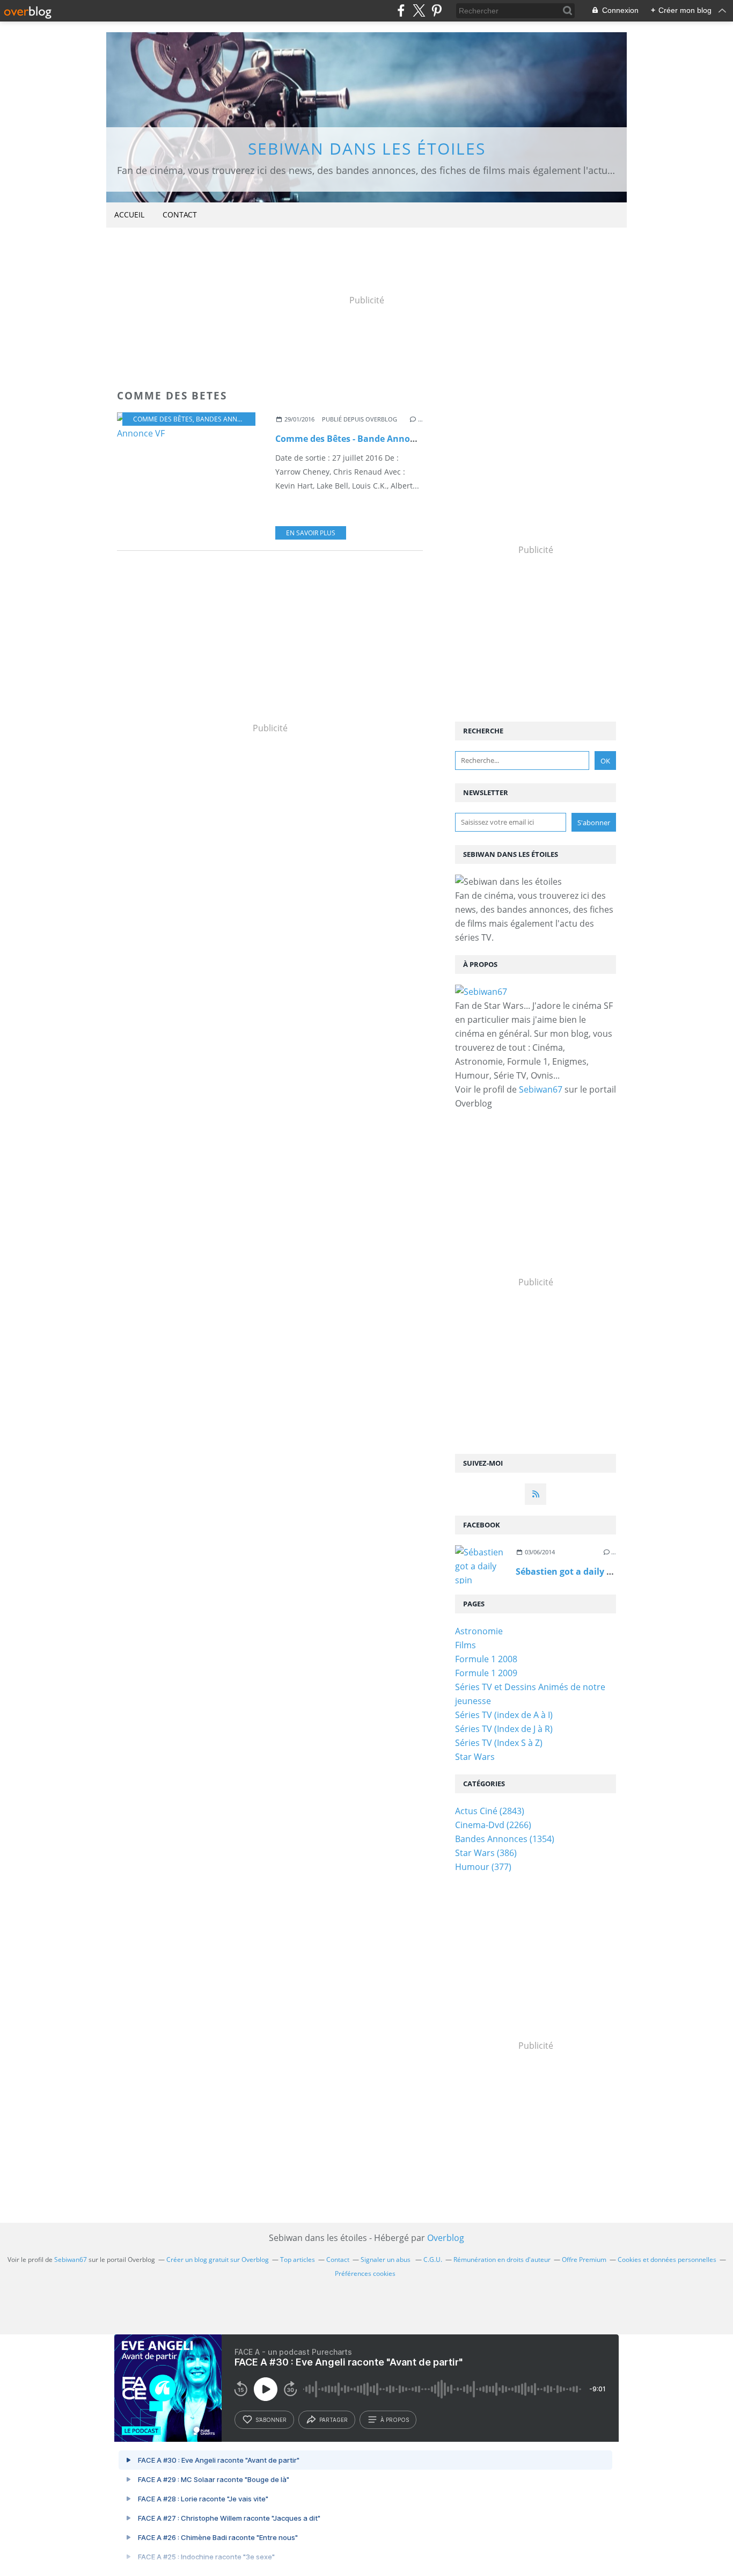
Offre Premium (584, 2260)
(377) (483, 1867)
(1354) (505, 1839)
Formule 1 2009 (486, 1673)
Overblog (446, 2238)
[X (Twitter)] (419, 10)
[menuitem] (129, 215)
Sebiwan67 (541, 1089)
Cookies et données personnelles (667, 2260)
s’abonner (271, 2420)
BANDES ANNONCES (227, 419)
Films (466, 1645)
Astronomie (479, 1631)
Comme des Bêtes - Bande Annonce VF (356, 439)
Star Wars (475, 1757)
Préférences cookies (365, 2273)
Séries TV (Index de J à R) (504, 1729)
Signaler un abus (386, 2260)
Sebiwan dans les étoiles (367, 148)
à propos (395, 2420)
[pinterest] (437, 10)
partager (333, 2420)
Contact (180, 214)
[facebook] (401, 10)
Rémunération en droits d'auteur (502, 2260)
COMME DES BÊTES (163, 419)
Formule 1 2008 (486, 1659)
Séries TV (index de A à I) (504, 1715)
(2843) (490, 1811)
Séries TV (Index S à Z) (499, 1743)
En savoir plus (311, 533)
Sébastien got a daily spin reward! (588, 1571)
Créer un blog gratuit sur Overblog (218, 2260)
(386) (486, 1853)
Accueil (129, 214)
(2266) (493, 1825)
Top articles (298, 2260)
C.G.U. (433, 2260)
